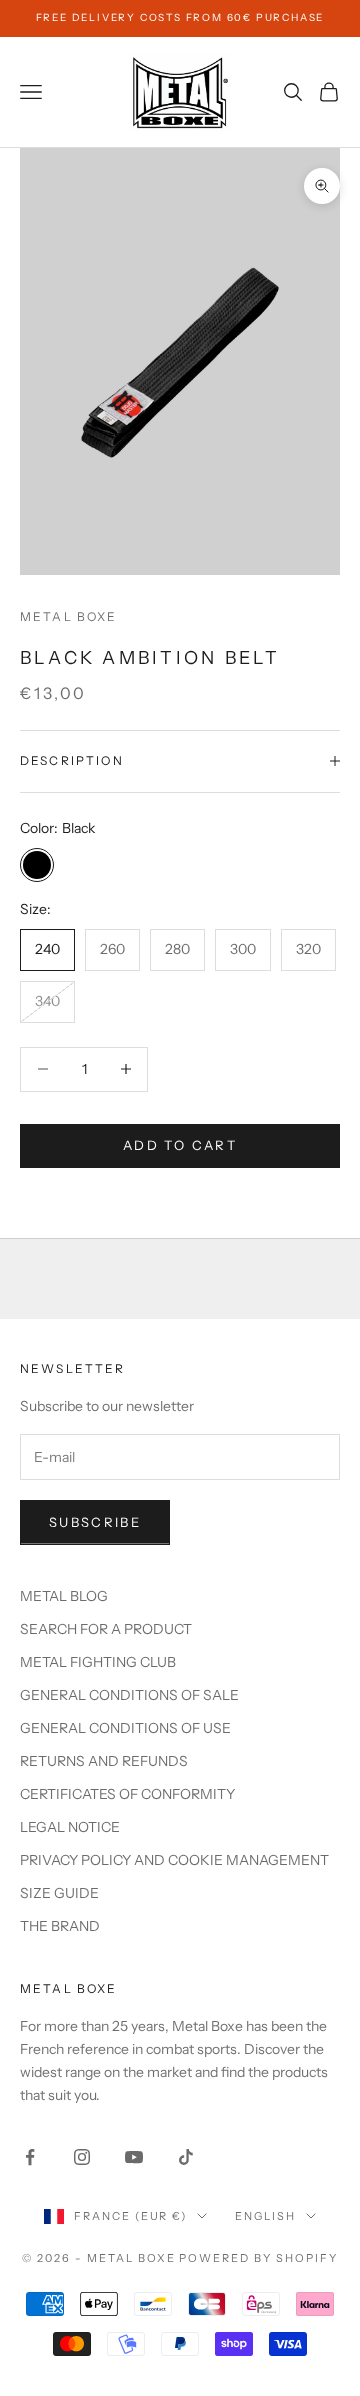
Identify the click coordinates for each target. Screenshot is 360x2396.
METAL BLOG (64, 1596)
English (265, 2216)
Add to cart (180, 1145)
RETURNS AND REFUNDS (104, 1761)
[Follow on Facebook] (30, 2157)
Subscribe (95, 1522)
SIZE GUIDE (59, 1893)
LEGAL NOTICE (70, 1827)
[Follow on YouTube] (134, 2157)
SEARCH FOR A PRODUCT (106, 1629)
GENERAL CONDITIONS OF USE (125, 1728)
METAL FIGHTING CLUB (98, 1662)
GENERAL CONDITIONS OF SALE (129, 1695)
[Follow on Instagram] (82, 2157)
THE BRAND (60, 1926)
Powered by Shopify (258, 2258)
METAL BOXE (69, 616)
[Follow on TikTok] (186, 2157)
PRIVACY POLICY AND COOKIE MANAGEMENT (174, 1860)
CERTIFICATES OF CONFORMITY (127, 1794)
